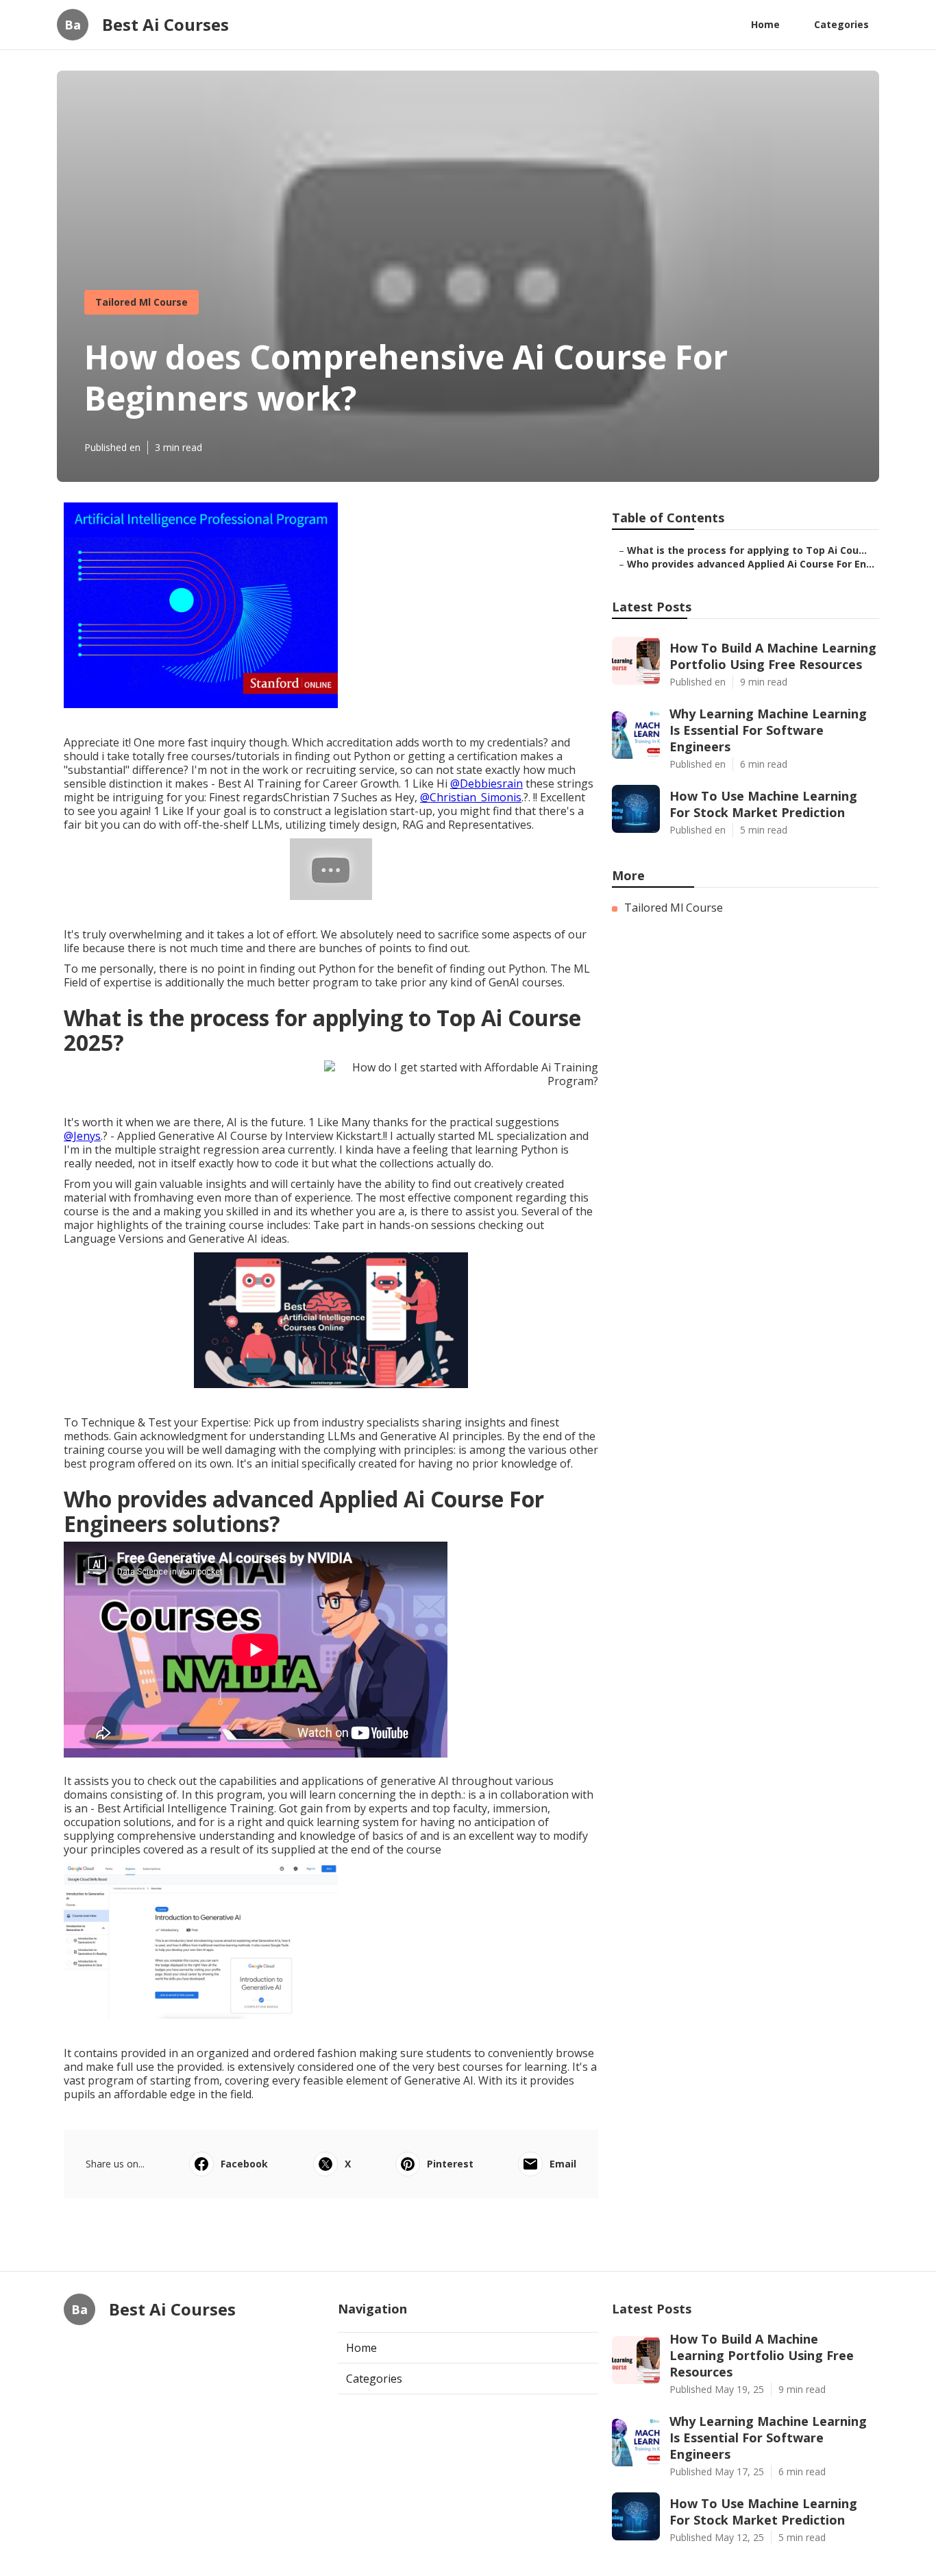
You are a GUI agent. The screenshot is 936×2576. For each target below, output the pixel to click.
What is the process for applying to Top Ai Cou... (747, 550)
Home (765, 24)
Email (563, 2164)
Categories (841, 24)
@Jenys (82, 1136)
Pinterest (450, 2164)
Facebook (244, 2164)
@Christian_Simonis (471, 797)
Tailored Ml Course (141, 302)
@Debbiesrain (487, 783)
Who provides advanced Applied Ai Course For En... (751, 564)
